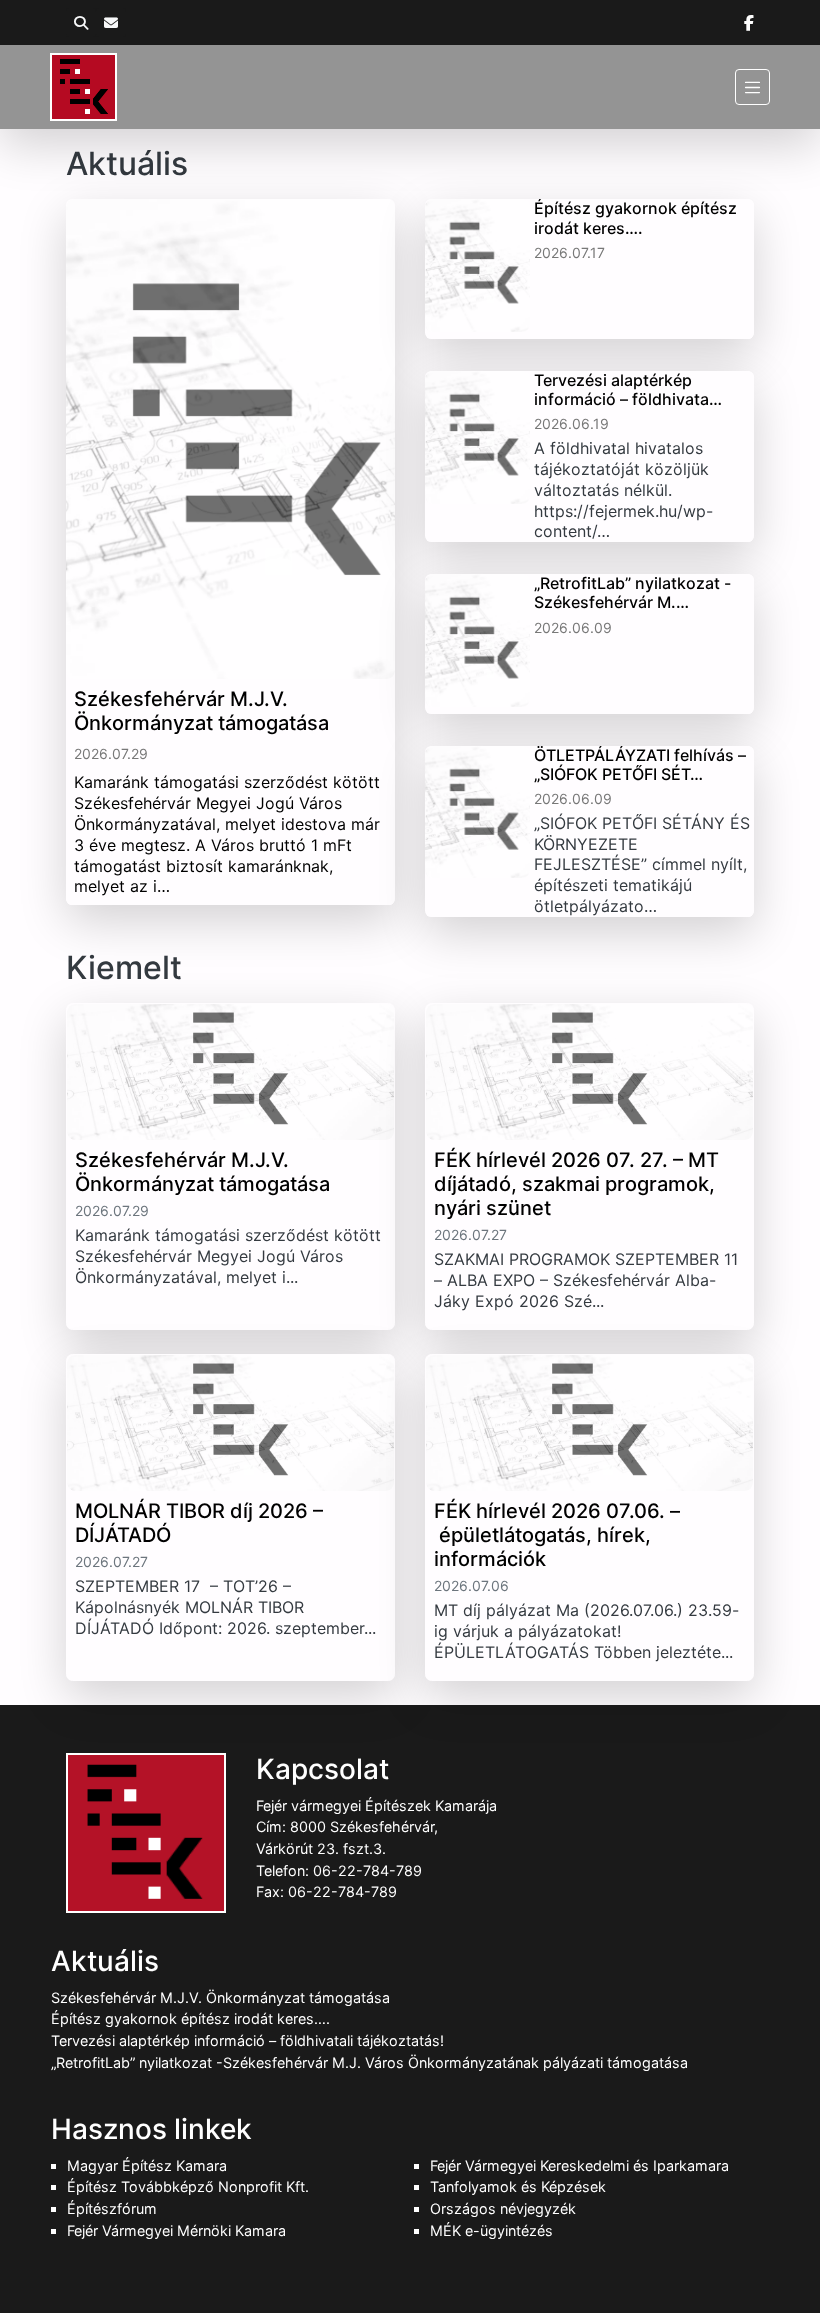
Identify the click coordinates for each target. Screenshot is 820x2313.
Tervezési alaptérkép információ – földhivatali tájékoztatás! (247, 2040)
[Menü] (752, 86)
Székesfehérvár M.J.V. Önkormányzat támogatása (220, 1997)
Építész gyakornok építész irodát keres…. (190, 2018)
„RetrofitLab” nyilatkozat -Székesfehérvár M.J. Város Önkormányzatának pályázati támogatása (369, 2062)
